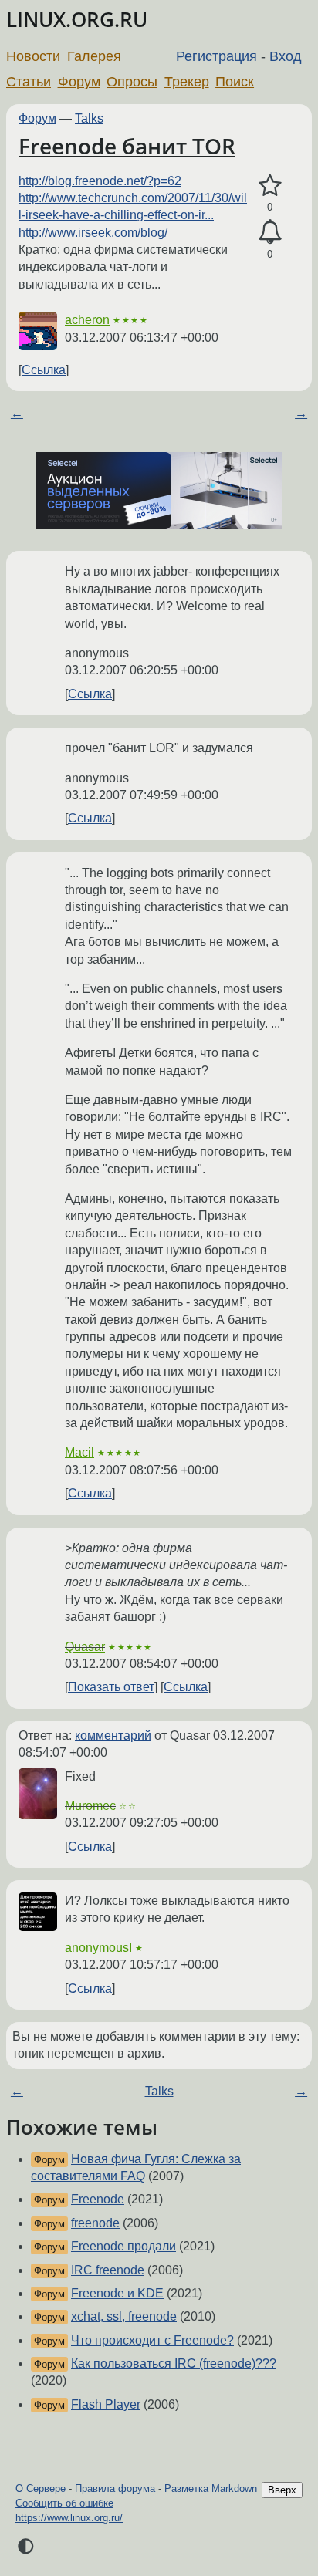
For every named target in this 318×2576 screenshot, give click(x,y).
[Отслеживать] (270, 232)
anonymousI (98, 1948)
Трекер (187, 82)
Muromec (90, 1806)
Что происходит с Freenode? (152, 2340)
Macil (79, 1452)
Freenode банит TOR (127, 146)
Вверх (282, 2490)
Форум (79, 82)
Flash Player (106, 2404)
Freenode (98, 2199)
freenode (95, 2223)
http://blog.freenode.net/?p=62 (100, 181)
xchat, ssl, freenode (124, 2316)
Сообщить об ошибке (64, 2503)
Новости (33, 56)
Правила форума (115, 2488)
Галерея (94, 56)
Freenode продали (123, 2246)
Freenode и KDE (117, 2293)
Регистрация (217, 56)
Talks (89, 118)
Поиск (235, 82)
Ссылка (44, 370)
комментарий (113, 1735)
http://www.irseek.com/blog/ (93, 233)
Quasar (85, 1647)
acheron (87, 320)
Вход (286, 56)
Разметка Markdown (211, 2488)
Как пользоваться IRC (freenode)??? (174, 2363)
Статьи (29, 82)
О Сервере (41, 2488)
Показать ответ (111, 1687)
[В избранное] (270, 186)
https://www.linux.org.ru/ (69, 2518)
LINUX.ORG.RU (77, 20)
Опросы (132, 82)
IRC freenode (108, 2270)
